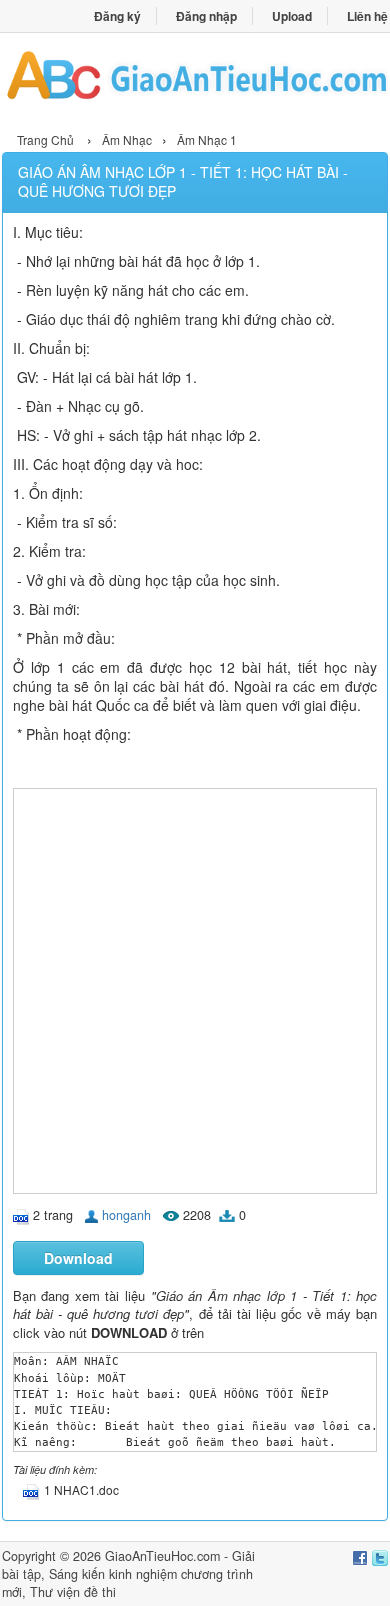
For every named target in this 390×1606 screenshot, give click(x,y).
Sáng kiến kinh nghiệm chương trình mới (127, 1583)
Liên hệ (367, 16)
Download (78, 1258)
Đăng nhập (206, 16)
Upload (292, 16)
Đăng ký (117, 16)
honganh (126, 1215)
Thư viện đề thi (73, 1592)
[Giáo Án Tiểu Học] (195, 79)
